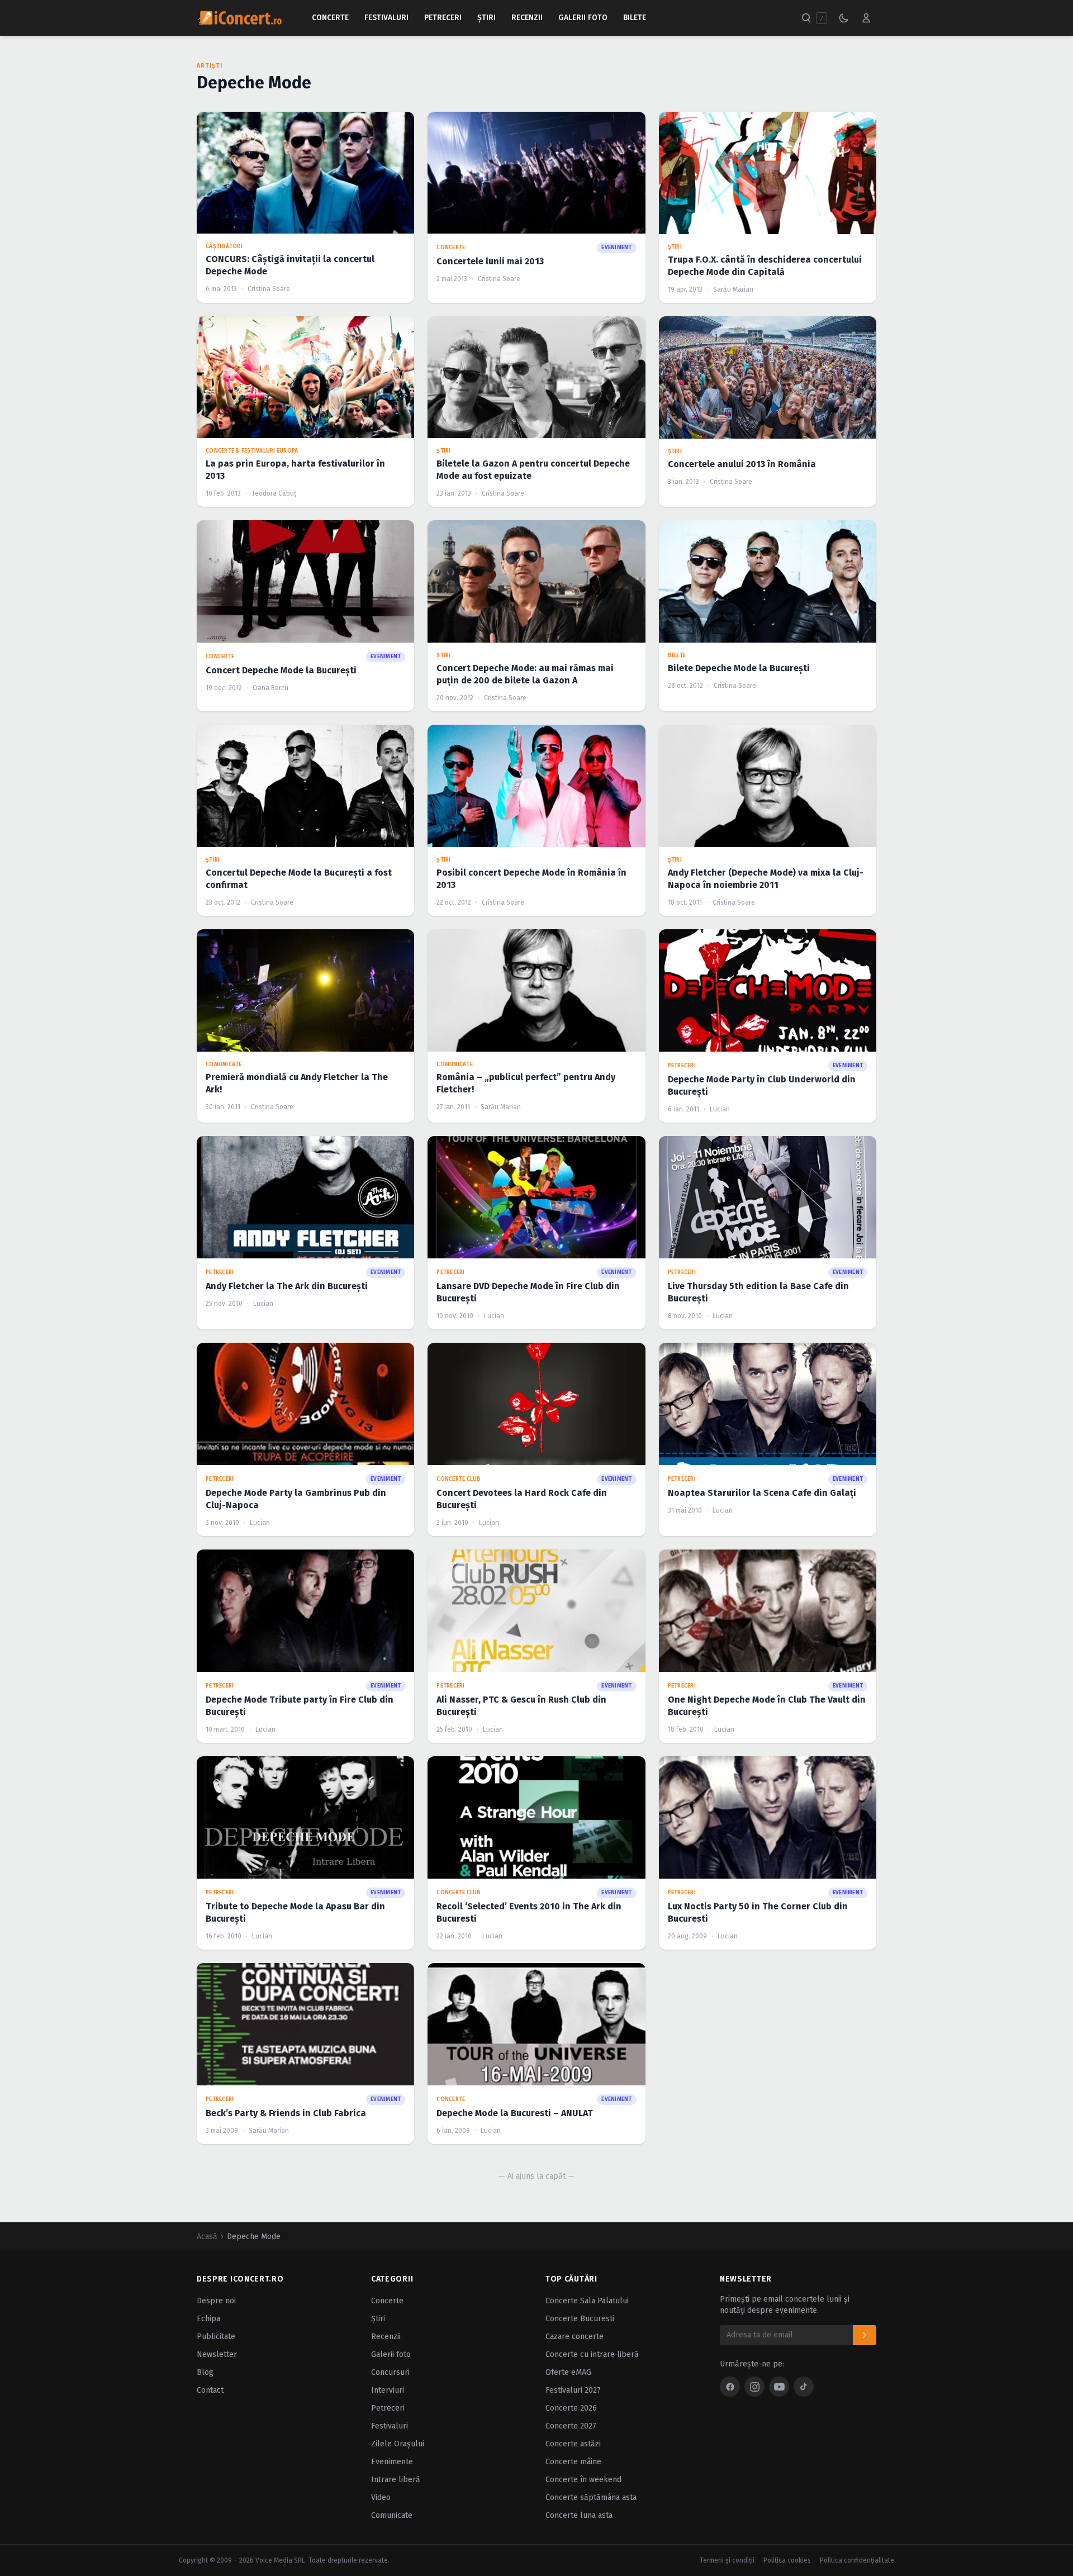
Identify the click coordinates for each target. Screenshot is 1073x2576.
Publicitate (216, 2337)
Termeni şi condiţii (727, 2560)
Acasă (207, 2237)
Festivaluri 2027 (573, 2390)
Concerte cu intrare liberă (592, 2354)
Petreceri (443, 18)
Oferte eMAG (568, 2372)
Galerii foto (391, 2354)
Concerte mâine (573, 2462)
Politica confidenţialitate (857, 2560)
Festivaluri (386, 18)
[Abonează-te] (865, 2335)
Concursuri (390, 2372)
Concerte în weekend (583, 2480)
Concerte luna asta (579, 2515)
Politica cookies (787, 2560)
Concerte (330, 18)
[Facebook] (730, 2387)
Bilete (635, 18)
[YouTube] (779, 2387)
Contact (210, 2390)
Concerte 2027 (571, 2426)
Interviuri (388, 2390)
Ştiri (486, 18)
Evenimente (392, 2462)
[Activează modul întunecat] (844, 18)
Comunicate (392, 2515)
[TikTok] (804, 2387)
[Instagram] (754, 2387)
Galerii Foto (583, 18)
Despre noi (216, 2301)
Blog (205, 2372)
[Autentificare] (866, 18)
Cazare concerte (575, 2337)
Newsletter (217, 2354)
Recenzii (527, 18)
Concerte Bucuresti (580, 2319)
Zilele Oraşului (398, 2444)
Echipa (208, 2319)
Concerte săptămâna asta (591, 2497)
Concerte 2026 (571, 2408)
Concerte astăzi (573, 2444)
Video (381, 2497)
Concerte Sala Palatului (587, 2301)
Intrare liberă (396, 2480)
